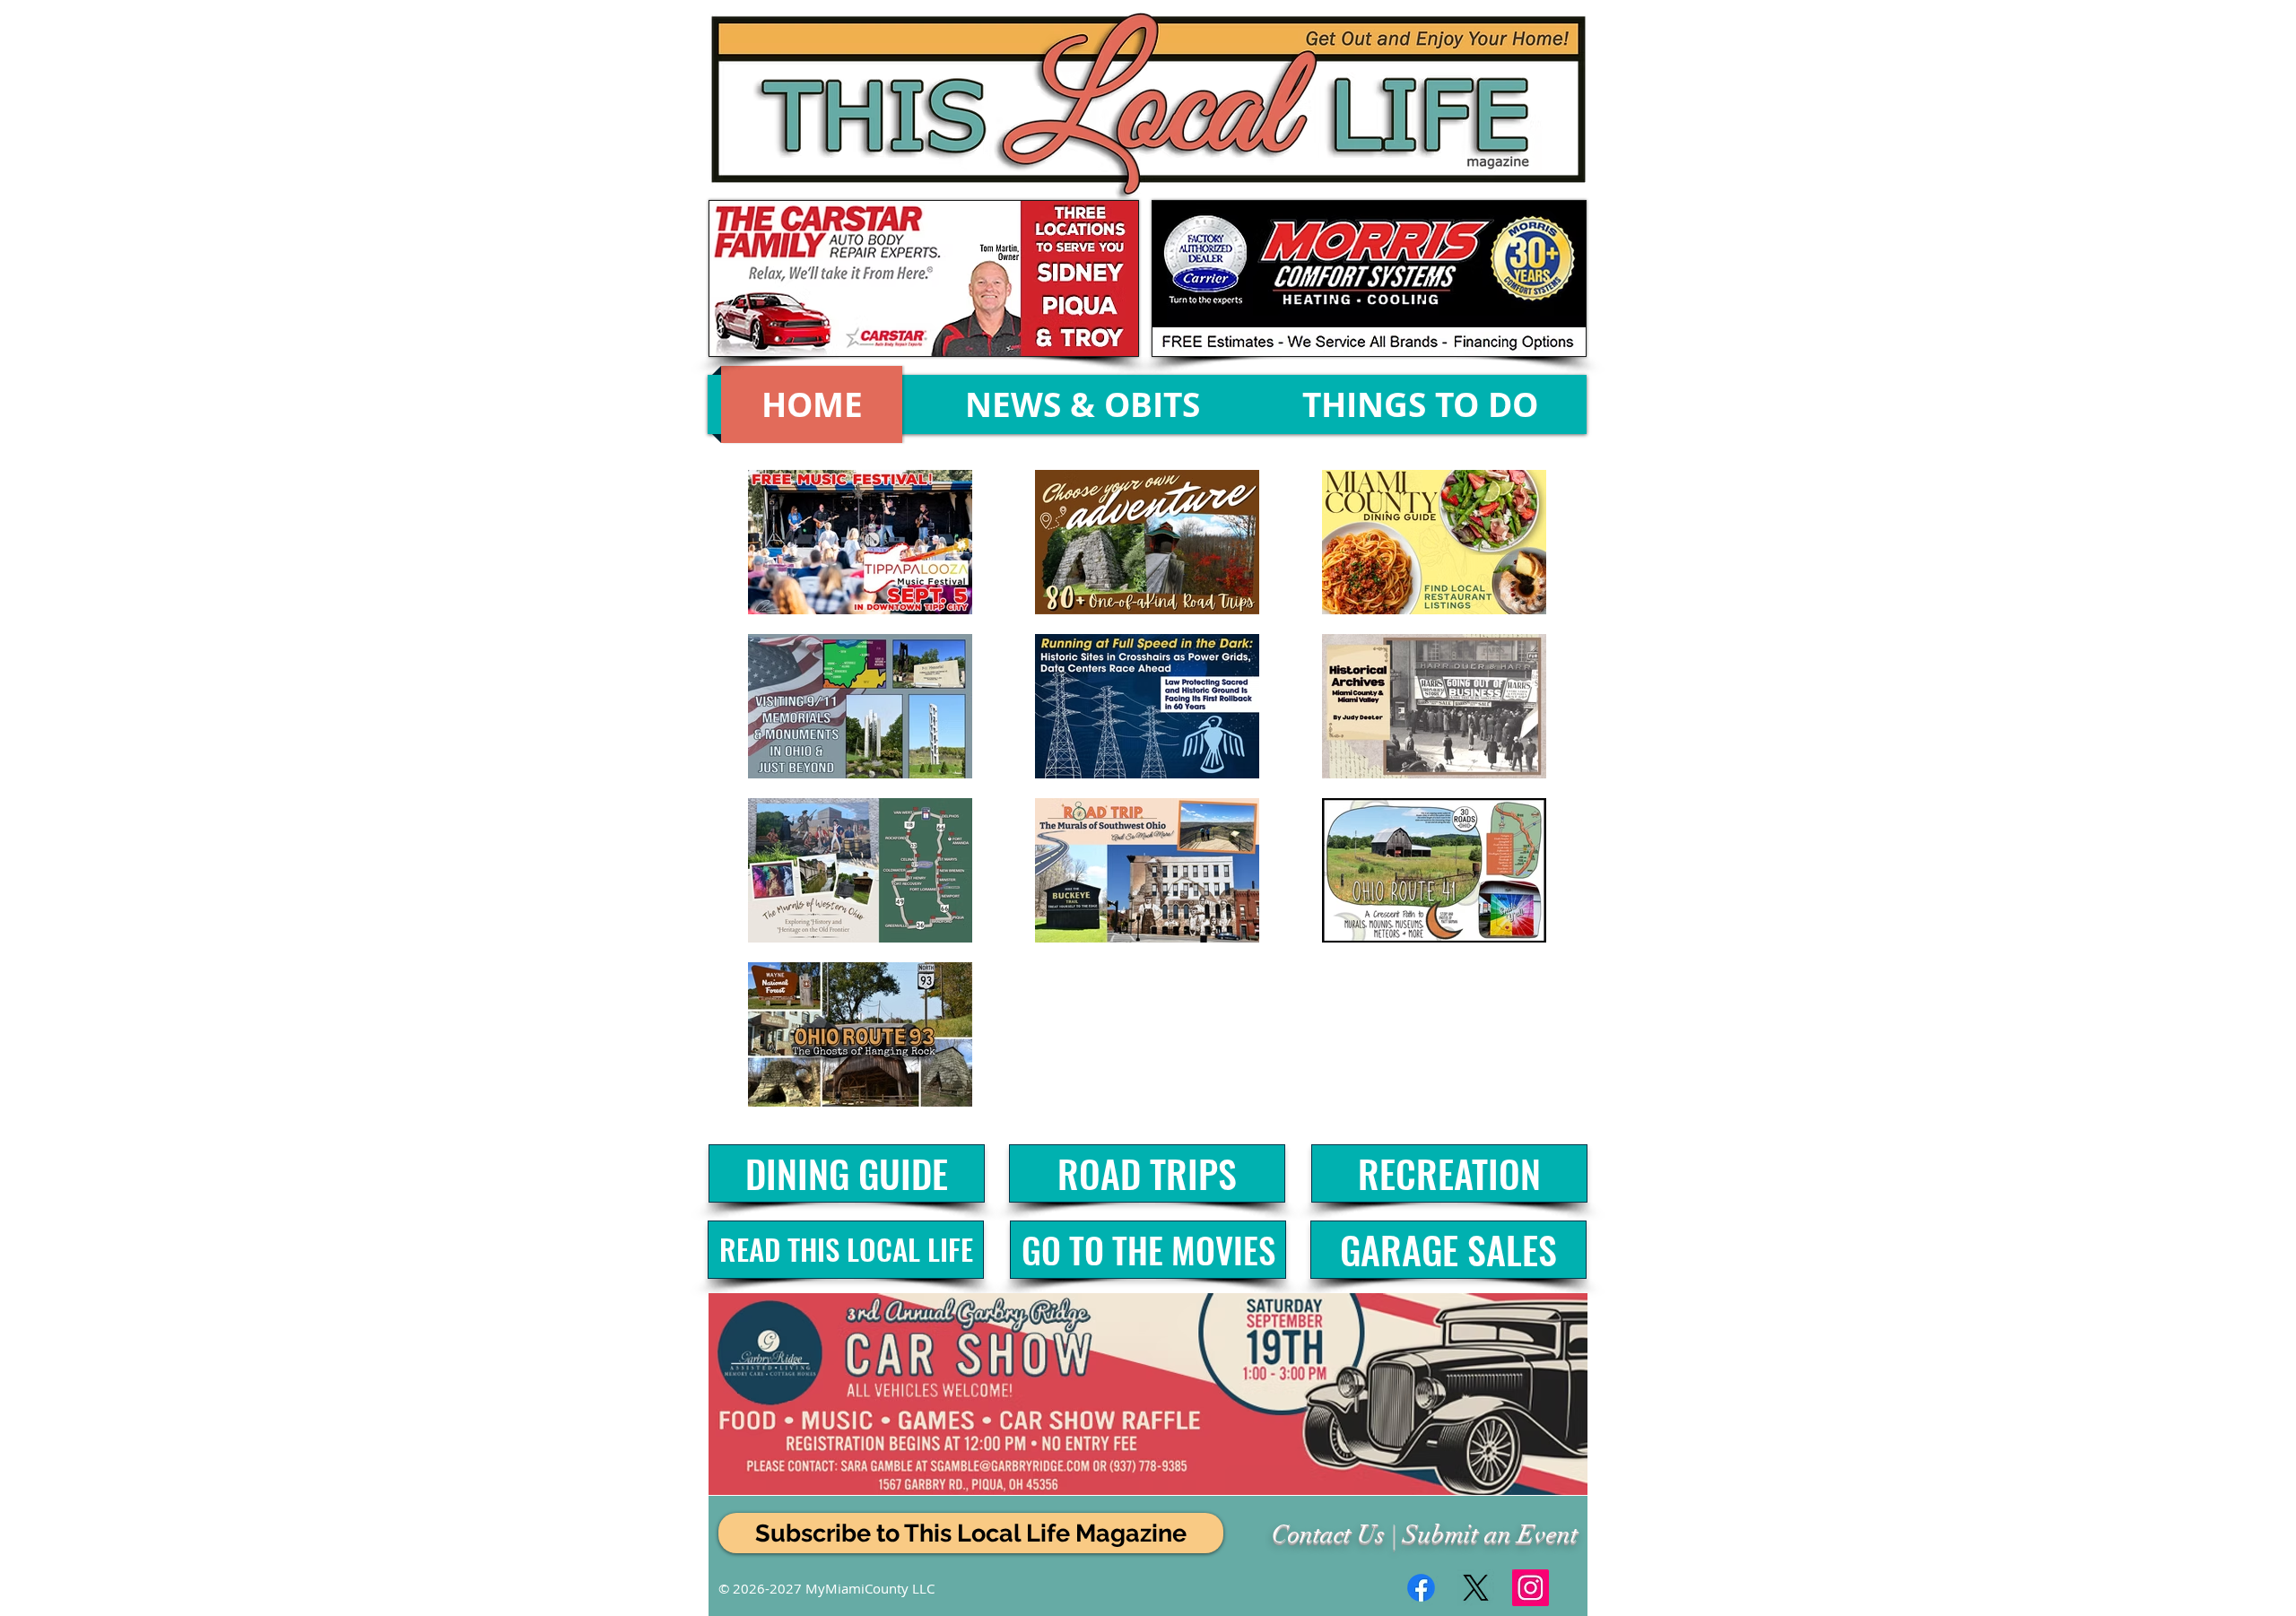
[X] (1476, 1588)
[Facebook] (1421, 1588)
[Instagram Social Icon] (1531, 1588)
